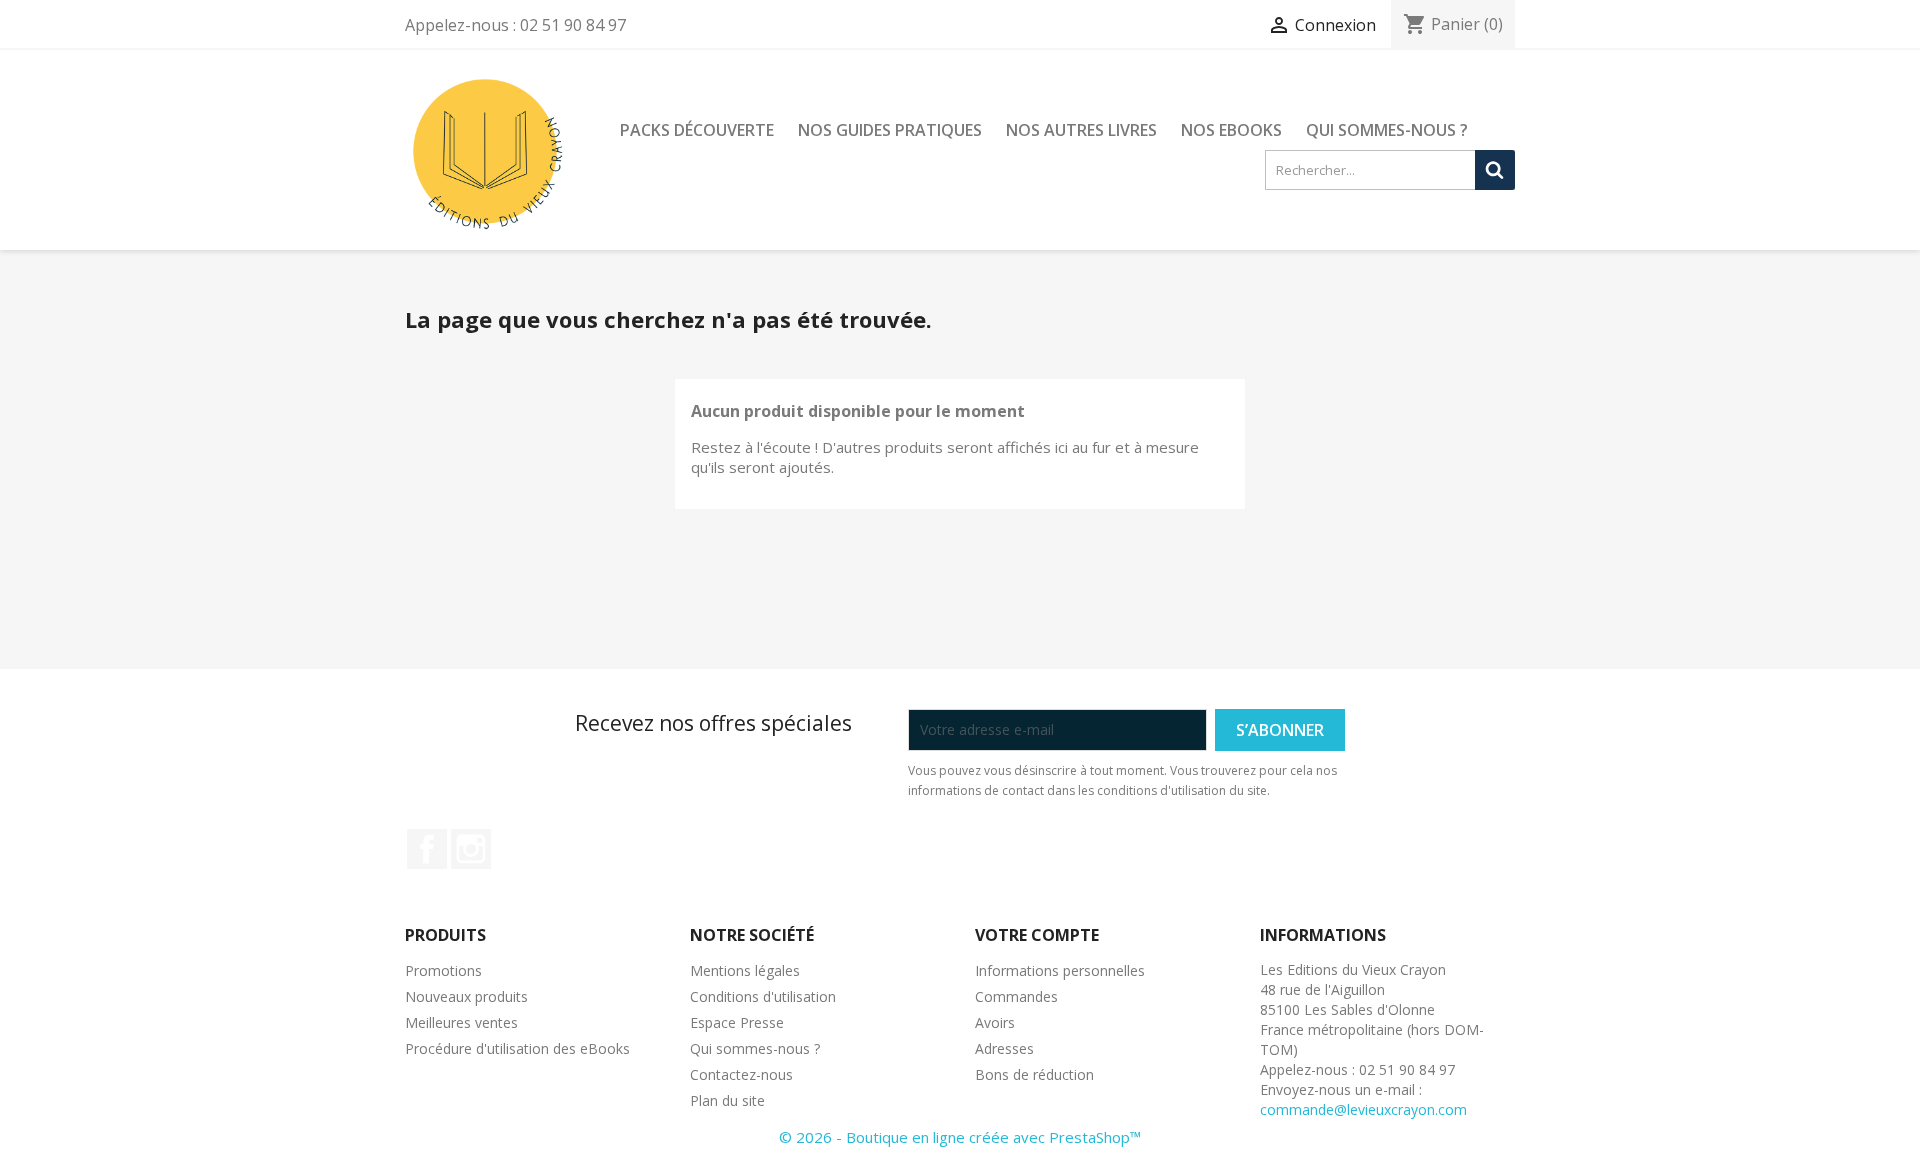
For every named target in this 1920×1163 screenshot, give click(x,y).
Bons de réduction (1034, 1074)
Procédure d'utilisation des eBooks (517, 1048)
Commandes (1016, 996)
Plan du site (727, 1100)
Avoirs (995, 1022)
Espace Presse (737, 1022)
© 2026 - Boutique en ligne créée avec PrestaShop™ (960, 1137)
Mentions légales (745, 970)
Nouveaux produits (466, 996)
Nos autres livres (1081, 130)
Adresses (1004, 1048)
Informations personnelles (1060, 970)
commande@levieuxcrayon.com (1363, 1109)
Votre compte (1037, 935)
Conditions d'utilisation (763, 996)
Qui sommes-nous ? (1387, 130)
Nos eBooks (1231, 130)
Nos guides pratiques (890, 130)
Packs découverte (697, 130)
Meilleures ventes (461, 1022)
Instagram (471, 849)
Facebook (427, 849)
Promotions (443, 970)
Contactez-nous (741, 1074)
